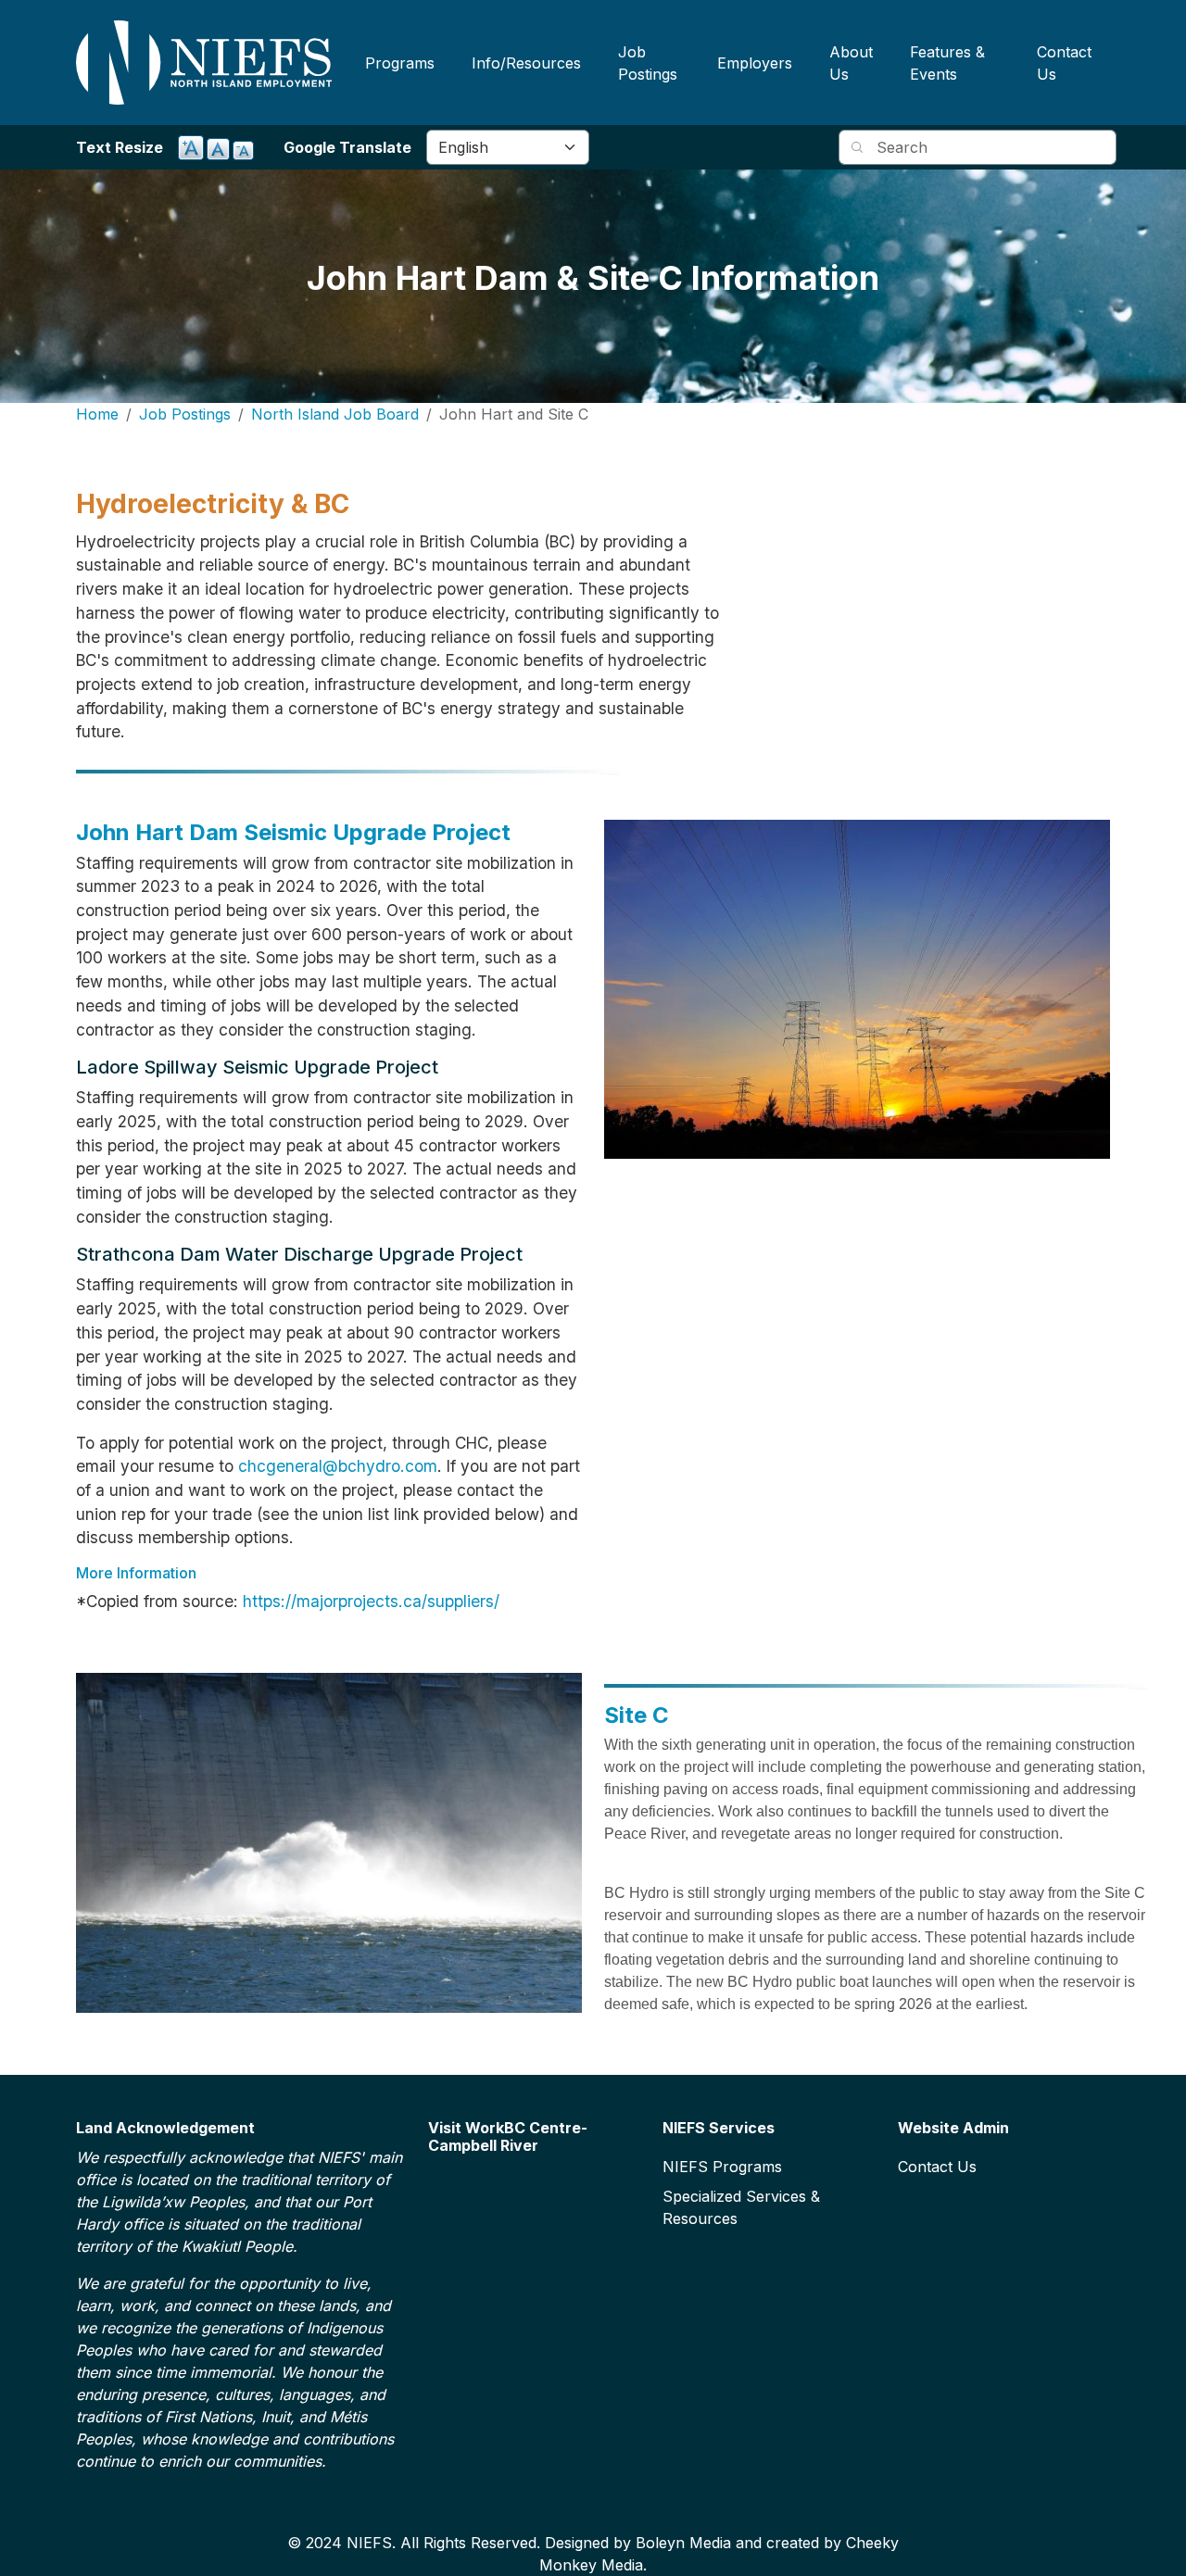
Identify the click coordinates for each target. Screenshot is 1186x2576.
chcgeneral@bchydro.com (338, 1466)
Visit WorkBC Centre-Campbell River (508, 2137)
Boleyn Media (683, 2543)
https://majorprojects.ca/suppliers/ (371, 1601)
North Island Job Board (335, 414)
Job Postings (648, 63)
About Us (851, 63)
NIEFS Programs (722, 2167)
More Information (136, 1573)
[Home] (204, 63)
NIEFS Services (719, 2128)
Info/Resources (526, 63)
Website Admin (953, 2128)
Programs (400, 63)
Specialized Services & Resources (741, 2207)
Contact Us (1064, 63)
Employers (755, 63)
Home (97, 414)
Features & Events (947, 63)
